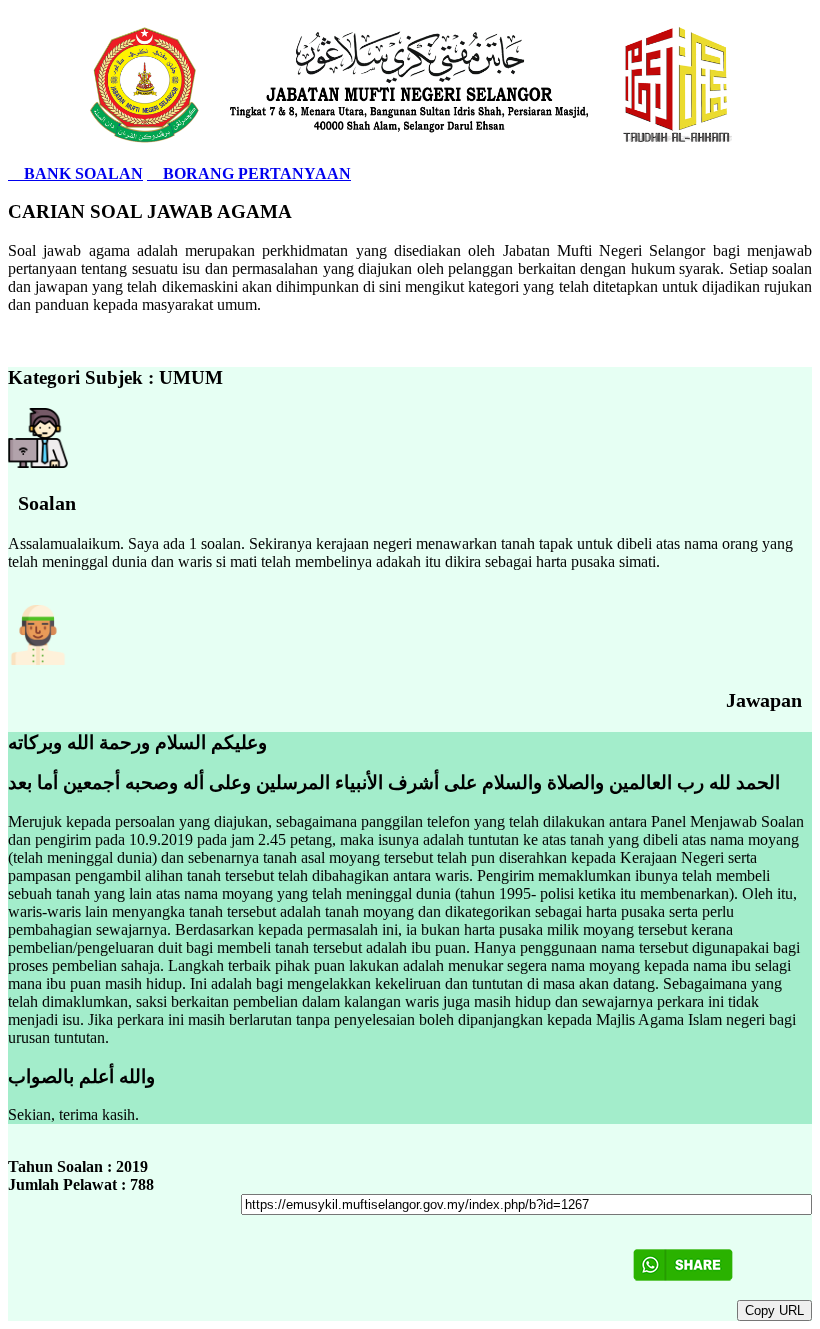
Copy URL (774, 1310)
